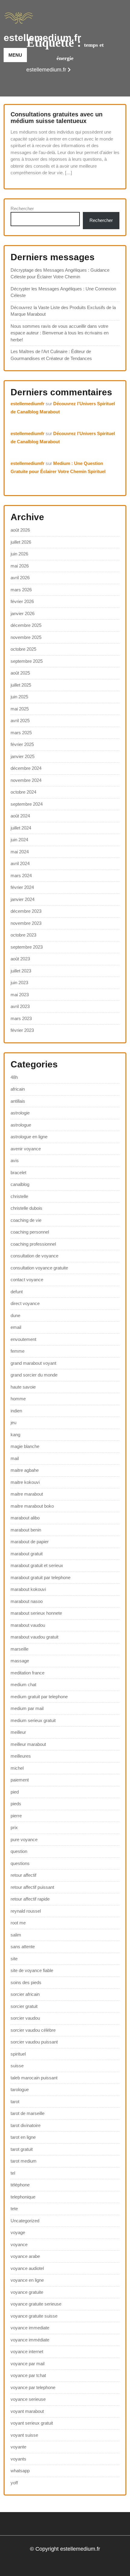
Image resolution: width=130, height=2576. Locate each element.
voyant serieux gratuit (32, 2423)
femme (18, 1351)
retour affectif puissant (32, 1887)
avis (15, 1160)
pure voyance (24, 1840)
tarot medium (24, 2161)
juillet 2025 (21, 685)
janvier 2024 (23, 899)
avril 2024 (20, 863)
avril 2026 (20, 578)
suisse (17, 2066)
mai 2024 (20, 852)
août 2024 (20, 816)
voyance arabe (25, 2256)
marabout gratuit (27, 1554)
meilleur (18, 1732)
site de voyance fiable (32, 1970)
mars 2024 (21, 876)
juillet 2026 (21, 542)
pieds (16, 1804)
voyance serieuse (28, 2399)
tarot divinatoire (26, 2125)
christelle (19, 1196)
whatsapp (20, 2471)
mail (15, 1458)
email (16, 1327)
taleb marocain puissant (34, 2078)
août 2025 (20, 673)
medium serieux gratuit (33, 1720)
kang (15, 1435)
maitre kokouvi (25, 1482)
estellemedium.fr (42, 38)
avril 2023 (20, 1006)
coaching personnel (30, 1232)
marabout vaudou (28, 1625)
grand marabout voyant (33, 1363)
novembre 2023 (26, 923)
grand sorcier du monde (34, 1375)
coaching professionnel (33, 1244)
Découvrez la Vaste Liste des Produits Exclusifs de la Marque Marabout (63, 311)
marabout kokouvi (28, 1589)
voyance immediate (30, 2328)
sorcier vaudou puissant (34, 2042)
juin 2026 (19, 554)
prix (14, 1827)
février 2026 (22, 601)
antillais (18, 1101)
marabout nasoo (27, 1601)
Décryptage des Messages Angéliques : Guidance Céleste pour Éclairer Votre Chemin (60, 273)
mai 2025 (20, 709)
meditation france (28, 1673)
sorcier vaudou (25, 2018)
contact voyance (27, 1280)
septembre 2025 (27, 661)
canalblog (20, 1184)
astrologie (20, 1113)
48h (14, 1077)
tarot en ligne (23, 2137)
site (14, 1959)
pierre (16, 1816)
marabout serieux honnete (36, 1613)
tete (14, 2209)
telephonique (23, 2197)
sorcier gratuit (24, 2006)
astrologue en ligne (29, 1137)
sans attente (23, 1947)
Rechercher (22, 209)
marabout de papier (30, 1542)
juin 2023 (19, 983)
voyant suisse (24, 2435)
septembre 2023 (27, 947)
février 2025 (22, 744)
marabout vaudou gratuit (34, 1637)
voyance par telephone (33, 2387)
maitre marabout (27, 1494)
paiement (20, 1780)
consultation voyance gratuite (39, 1268)
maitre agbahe (25, 1470)
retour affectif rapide (30, 1899)
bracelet (18, 1173)
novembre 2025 (26, 637)
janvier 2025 (23, 756)
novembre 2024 (26, 780)
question (19, 1851)
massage (20, 1661)
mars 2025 (21, 733)
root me (18, 1923)
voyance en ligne (27, 2280)
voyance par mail (28, 2364)
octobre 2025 (23, 649)
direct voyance (25, 1303)
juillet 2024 (21, 828)
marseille (19, 1649)
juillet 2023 (21, 971)
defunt (17, 1292)
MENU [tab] (15, 55)
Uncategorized (25, 2221)
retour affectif (23, 1875)
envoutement (23, 1339)
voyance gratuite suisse (34, 2316)
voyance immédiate (30, 2340)
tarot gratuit (22, 2149)
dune (15, 1315)
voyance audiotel (27, 2268)
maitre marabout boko (32, 1506)
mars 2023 (21, 1018)
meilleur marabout (28, 1744)
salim (16, 1935)
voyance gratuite (27, 2292)
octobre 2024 (23, 792)
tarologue (20, 2089)
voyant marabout (27, 2411)
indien (16, 1411)
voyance (19, 2244)
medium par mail (27, 1708)
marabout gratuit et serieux (37, 1565)
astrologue (21, 1125)
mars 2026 (21, 590)
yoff (14, 2483)
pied (15, 1792)
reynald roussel (26, 1911)
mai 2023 (20, 995)
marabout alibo (25, 1518)
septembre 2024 (27, 804)
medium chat (23, 1685)
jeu (13, 1422)
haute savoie (23, 1387)
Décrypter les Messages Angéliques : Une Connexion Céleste (63, 292)
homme (18, 1399)
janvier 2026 (23, 613)
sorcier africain (25, 1994)
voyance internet (27, 2352)
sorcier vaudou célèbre (33, 2030)
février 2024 (22, 887)
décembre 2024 (26, 768)
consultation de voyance (34, 1256)
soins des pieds (26, 1982)
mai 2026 (20, 566)
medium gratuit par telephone (39, 1697)
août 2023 (20, 959)
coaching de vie (26, 1220)
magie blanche (25, 1446)
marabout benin (26, 1530)
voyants (18, 2459)
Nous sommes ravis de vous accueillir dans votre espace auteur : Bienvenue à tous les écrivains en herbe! (60, 333)
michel (17, 1768)
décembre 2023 (26, 911)
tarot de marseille (28, 2113)
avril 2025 (20, 721)
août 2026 (20, 530)
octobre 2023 (23, 935)
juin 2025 (19, 697)
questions (20, 1863)
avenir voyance (26, 1149)
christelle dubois (26, 1208)
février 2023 (22, 1030)
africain (18, 1089)
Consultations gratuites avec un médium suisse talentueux (57, 118)
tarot (15, 2102)
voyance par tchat (28, 2375)
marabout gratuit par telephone (41, 1577)
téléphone (20, 2185)
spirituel (18, 2054)
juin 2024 (19, 840)
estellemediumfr (28, 404)
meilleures (21, 1756)
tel (13, 2173)
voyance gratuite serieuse (36, 2304)
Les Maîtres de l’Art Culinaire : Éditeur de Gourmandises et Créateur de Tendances (51, 355)
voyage (18, 2232)
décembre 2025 (26, 625)
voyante (18, 2447)
